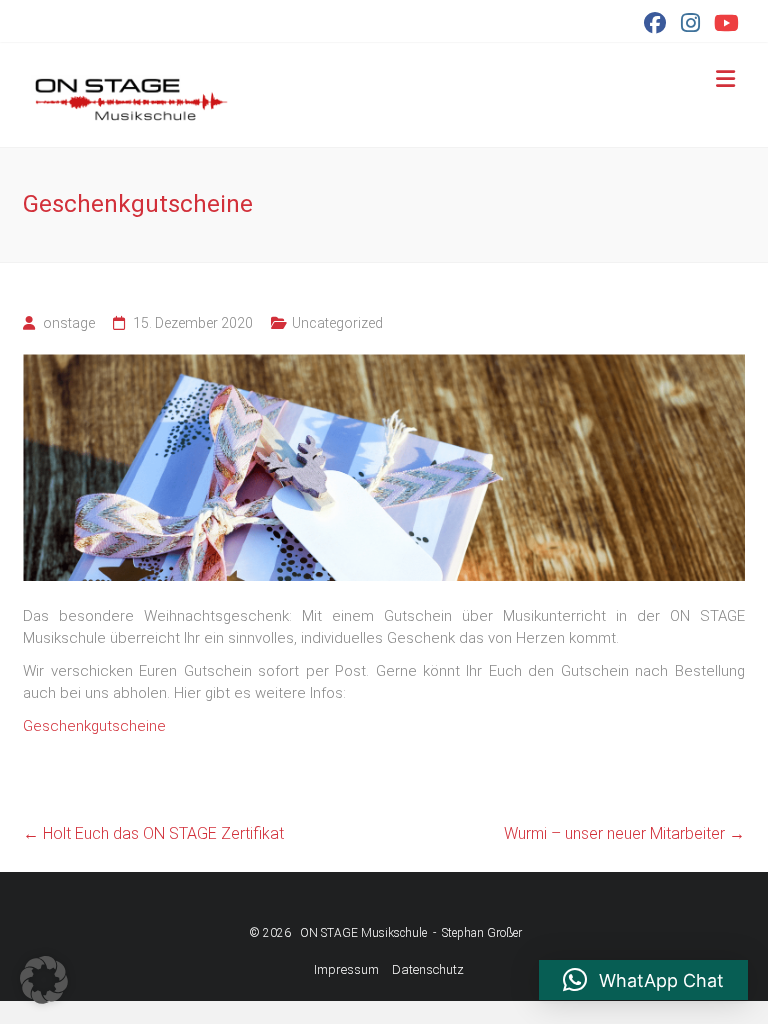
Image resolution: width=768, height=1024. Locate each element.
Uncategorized (337, 323)
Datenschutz (428, 969)
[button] (44, 980)
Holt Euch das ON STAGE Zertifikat (155, 833)
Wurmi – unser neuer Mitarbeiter (624, 833)
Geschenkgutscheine (94, 726)
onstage (69, 323)
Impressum (346, 969)
